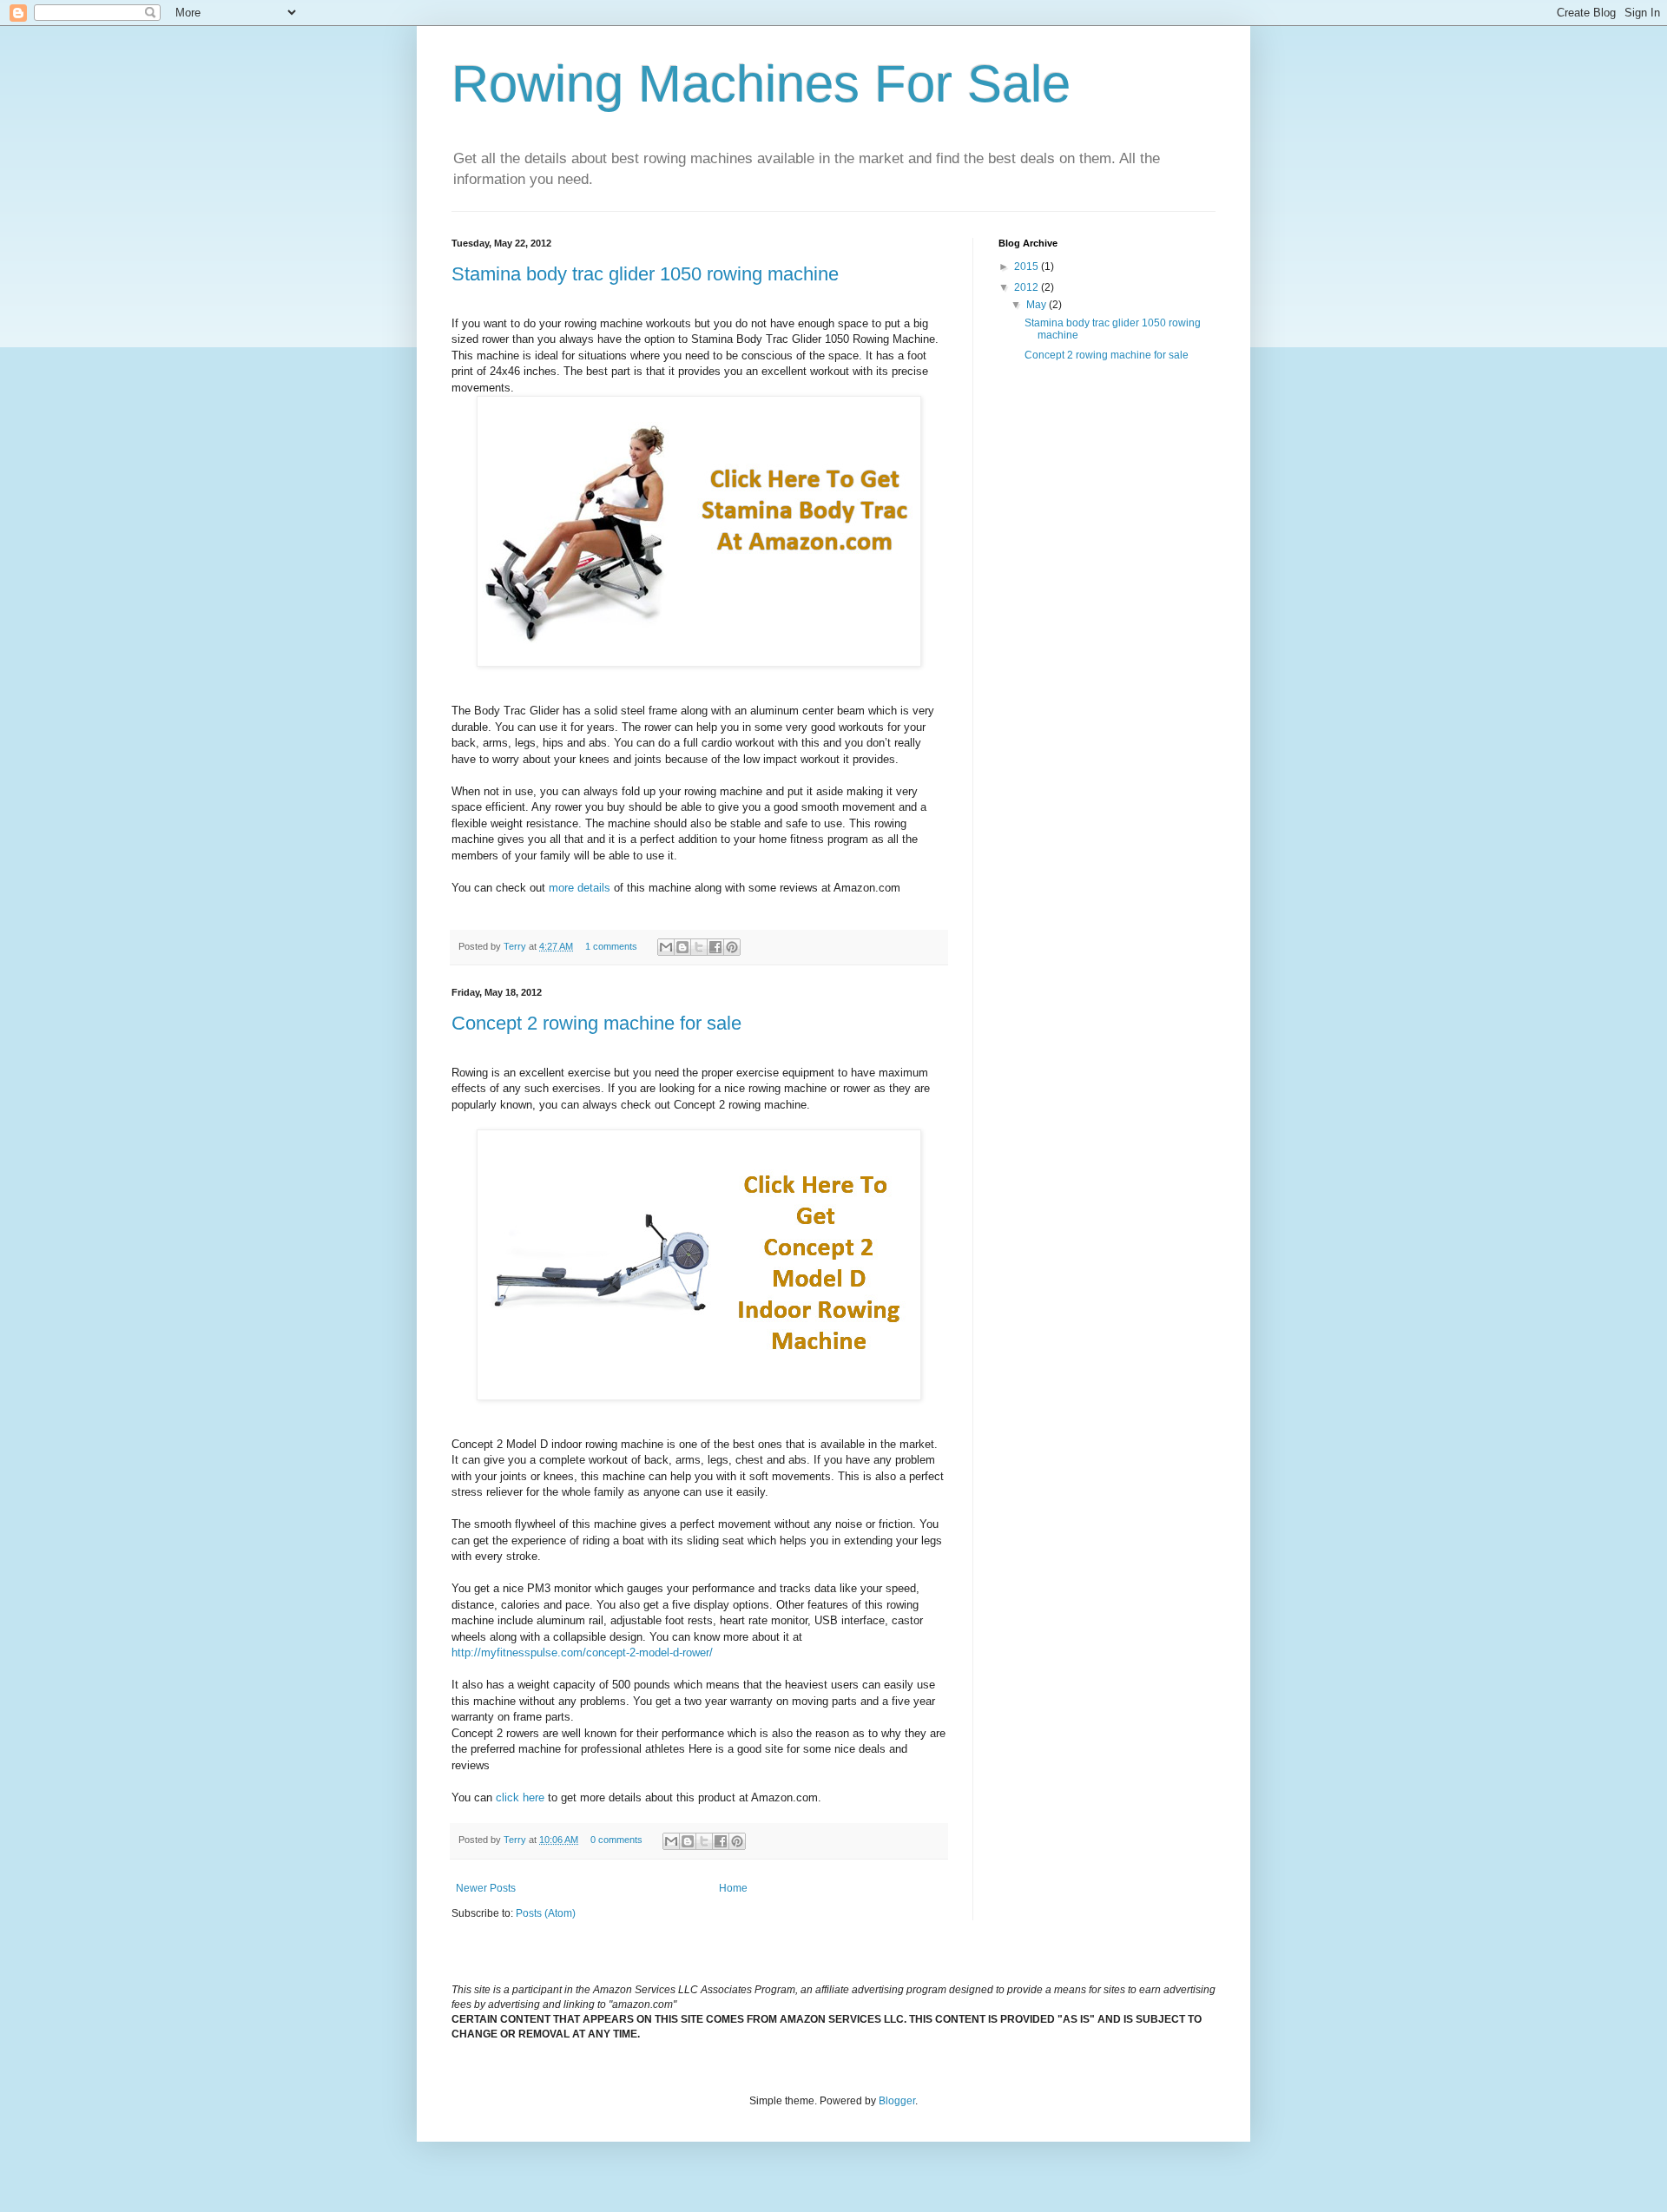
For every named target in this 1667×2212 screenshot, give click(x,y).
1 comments (611, 946)
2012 (1028, 287)
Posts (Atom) (546, 1913)
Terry (516, 946)
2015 (1028, 267)
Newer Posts (486, 1888)
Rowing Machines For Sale (761, 84)
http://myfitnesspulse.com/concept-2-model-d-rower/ (582, 1652)
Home (733, 1888)
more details (580, 888)
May (1038, 305)
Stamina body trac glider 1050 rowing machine (645, 274)
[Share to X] (699, 947)
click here (520, 1797)
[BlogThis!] (682, 947)
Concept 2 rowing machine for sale (596, 1023)
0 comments (616, 1840)
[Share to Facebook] (715, 947)
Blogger (897, 2101)
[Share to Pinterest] (732, 947)
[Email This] (666, 947)
